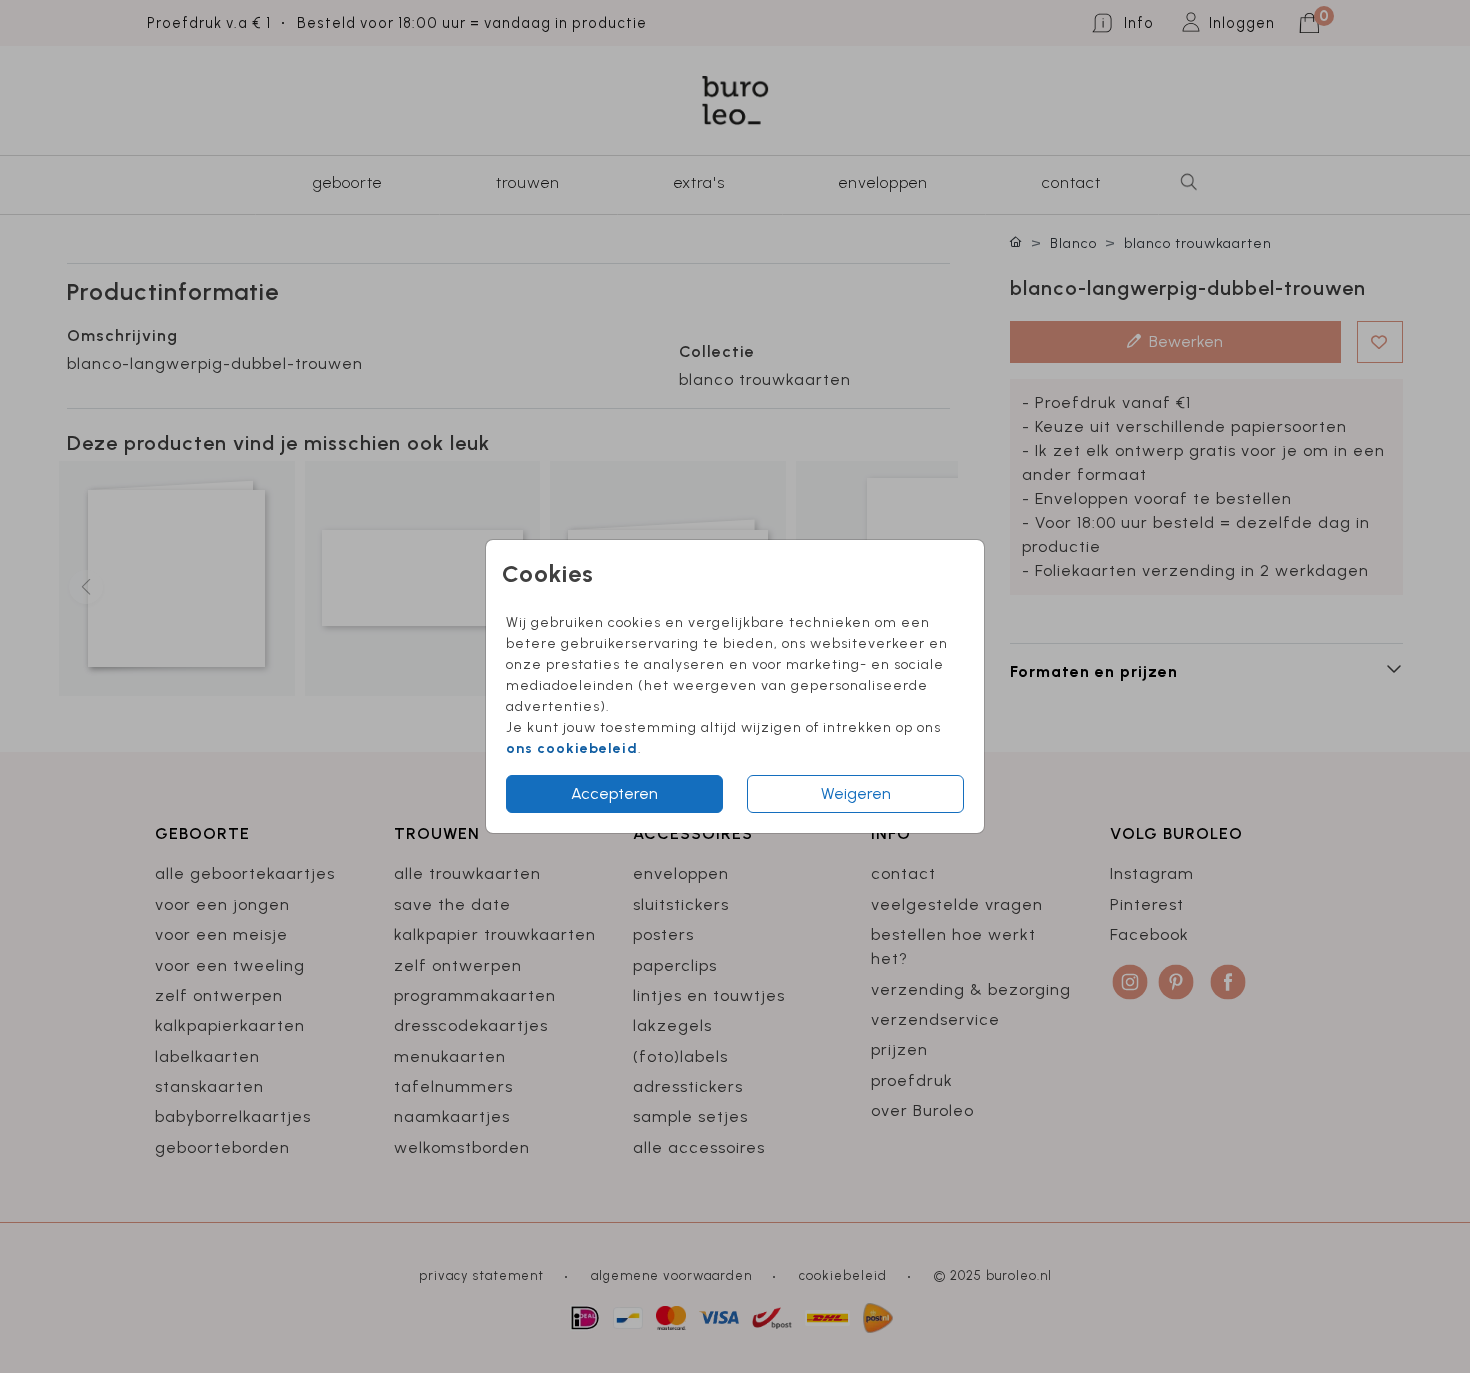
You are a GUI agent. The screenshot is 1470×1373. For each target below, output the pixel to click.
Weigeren (856, 793)
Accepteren (614, 793)
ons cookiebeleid (572, 748)
